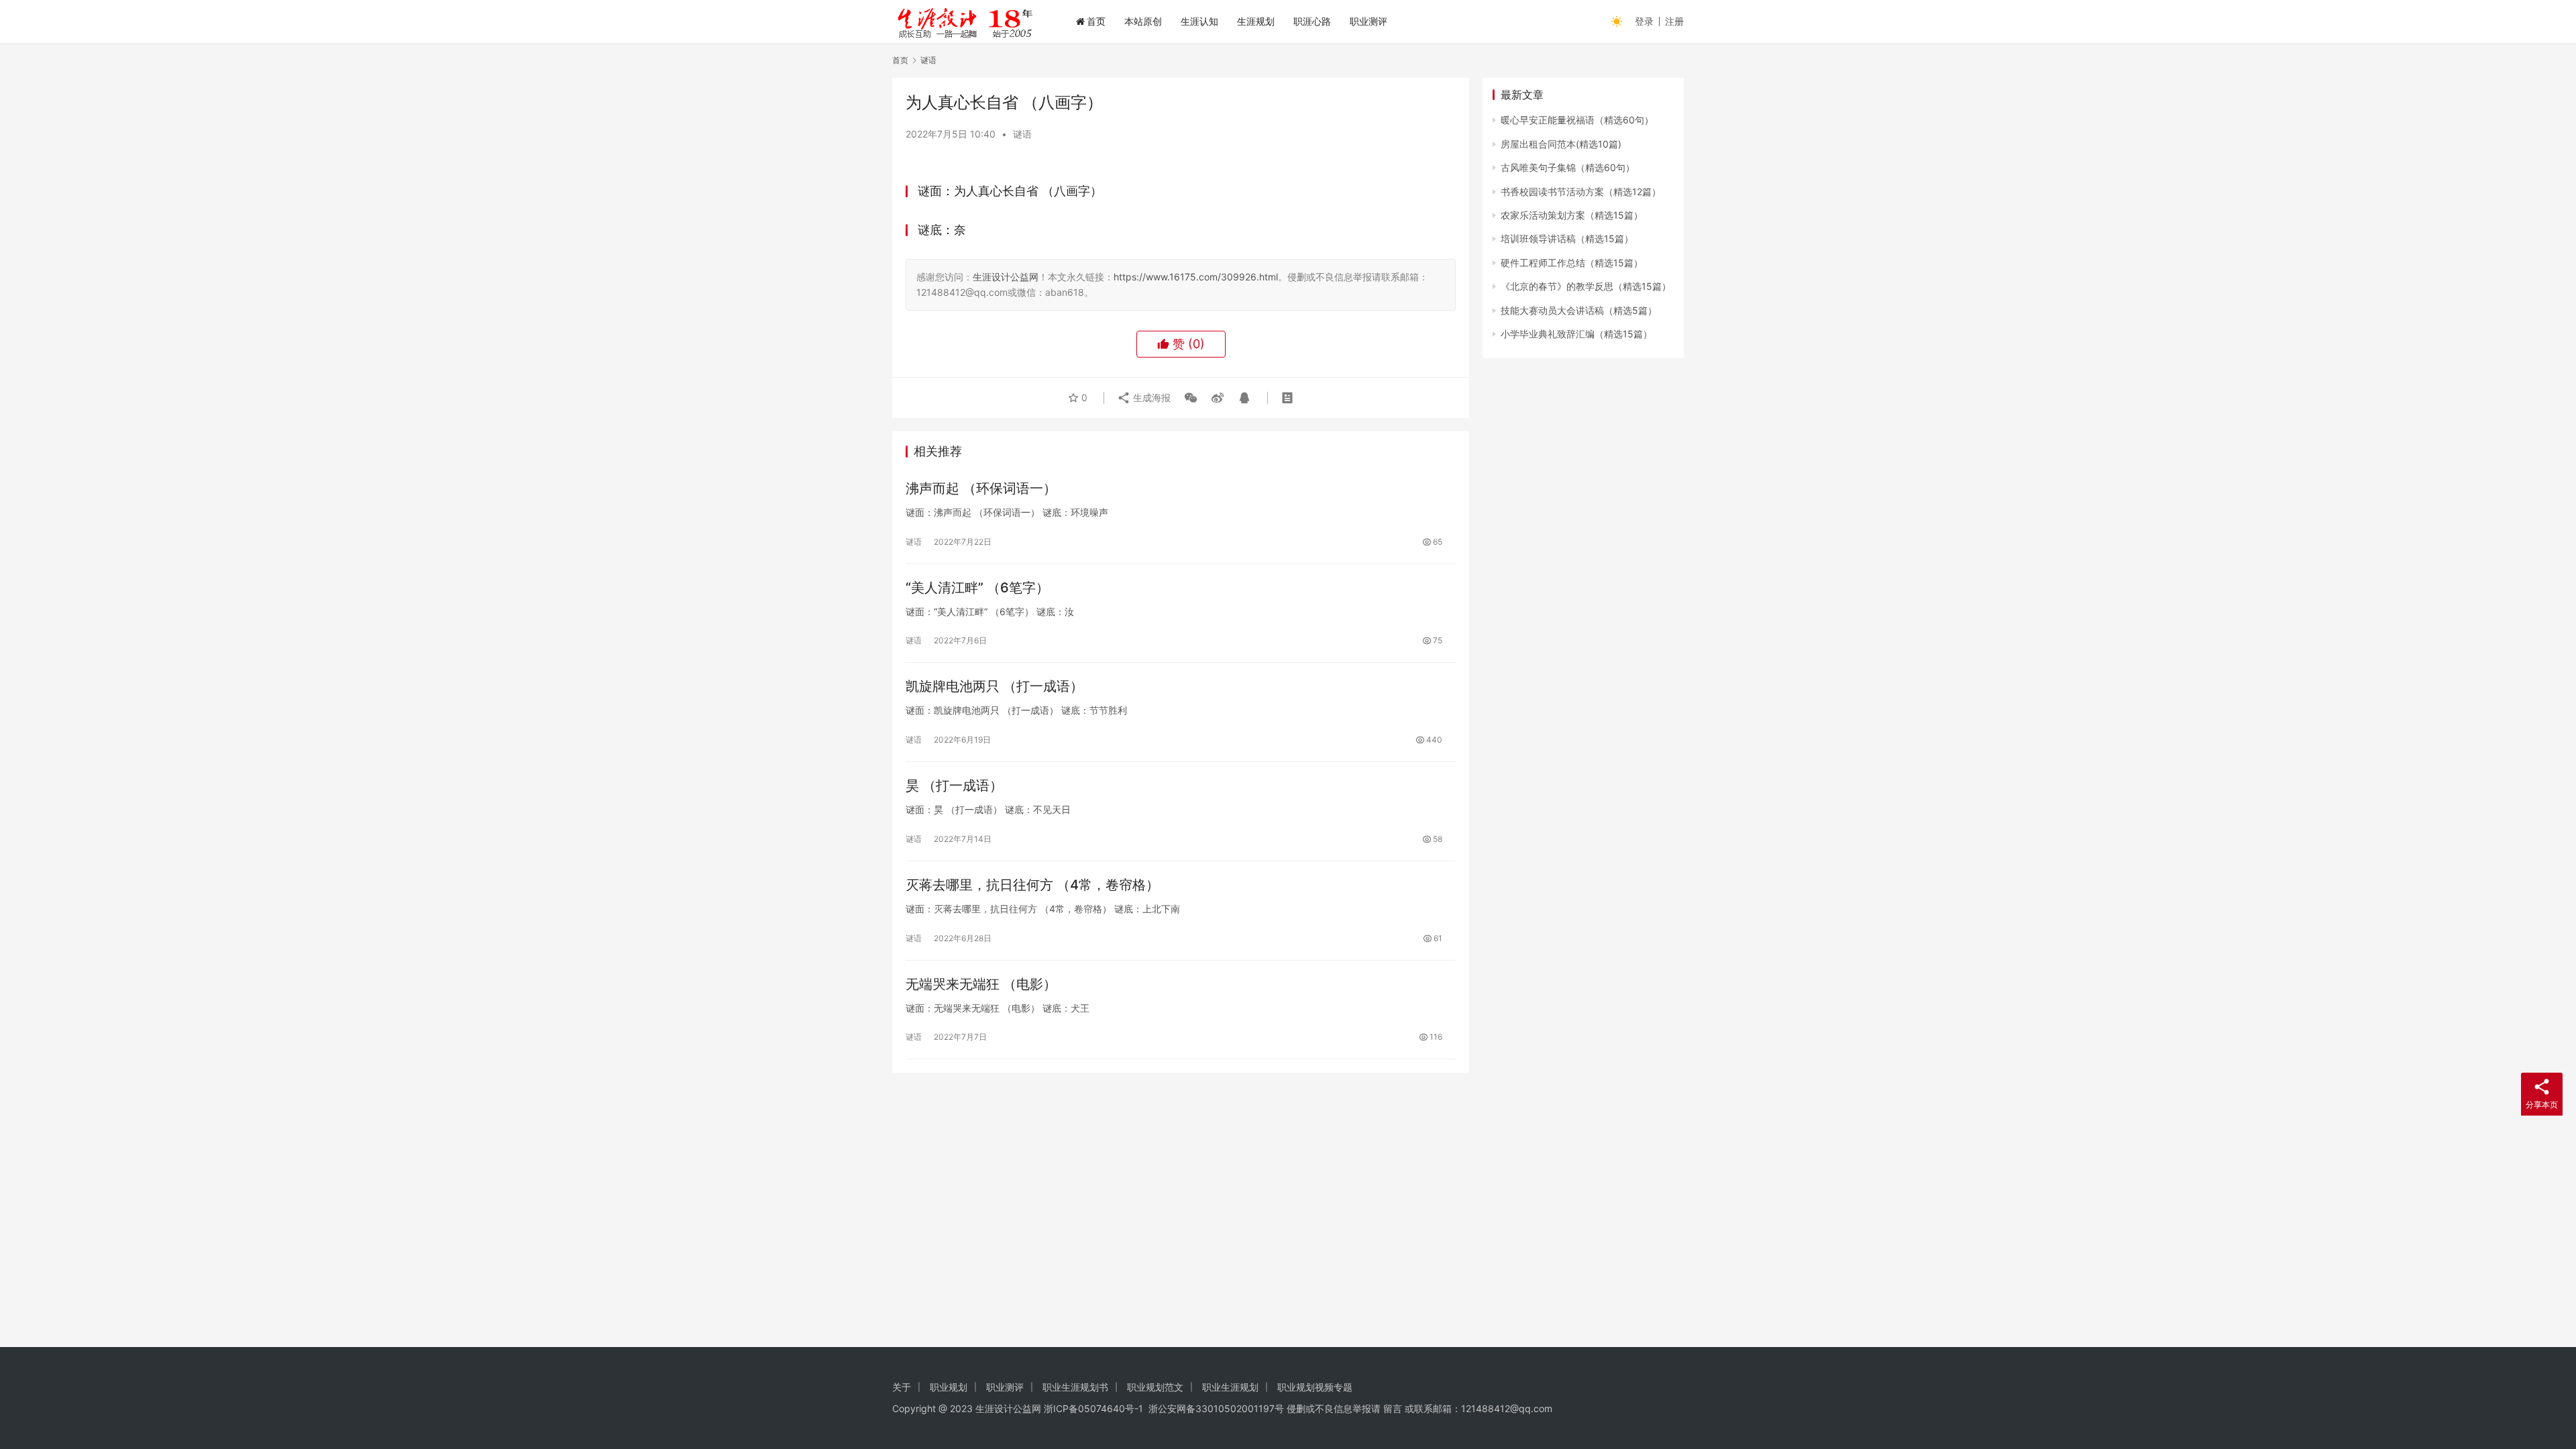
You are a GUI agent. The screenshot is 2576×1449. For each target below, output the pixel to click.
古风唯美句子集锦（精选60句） (1568, 167)
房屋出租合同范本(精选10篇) (1561, 144)
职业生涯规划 (1230, 1387)
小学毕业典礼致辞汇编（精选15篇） (1576, 334)
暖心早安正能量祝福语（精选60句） (1577, 120)
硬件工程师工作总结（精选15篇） (1572, 263)
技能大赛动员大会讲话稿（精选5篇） (1579, 310)
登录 (1644, 21)
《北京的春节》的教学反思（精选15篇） (1586, 286)
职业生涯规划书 (1075, 1387)
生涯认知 (1199, 21)
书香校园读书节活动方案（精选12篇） (1581, 192)
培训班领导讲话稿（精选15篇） (1567, 238)
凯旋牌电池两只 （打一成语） (995, 686)
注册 (1674, 21)
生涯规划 (1256, 21)
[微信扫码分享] (1191, 398)
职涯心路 (1312, 21)
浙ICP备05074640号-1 (1093, 1408)
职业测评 (1368, 21)
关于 (902, 1387)
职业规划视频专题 (1315, 1387)
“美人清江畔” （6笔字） (977, 588)
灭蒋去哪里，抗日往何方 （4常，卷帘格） (1032, 885)
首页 (1096, 21)
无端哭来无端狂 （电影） (981, 984)
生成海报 (1150, 397)
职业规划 (949, 1387)
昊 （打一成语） (954, 786)
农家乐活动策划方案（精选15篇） (1572, 215)
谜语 (1022, 134)
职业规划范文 (1155, 1387)
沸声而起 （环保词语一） (981, 488)
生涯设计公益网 (1006, 277)
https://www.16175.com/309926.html (1196, 277)
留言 (1393, 1408)
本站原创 (1143, 21)
